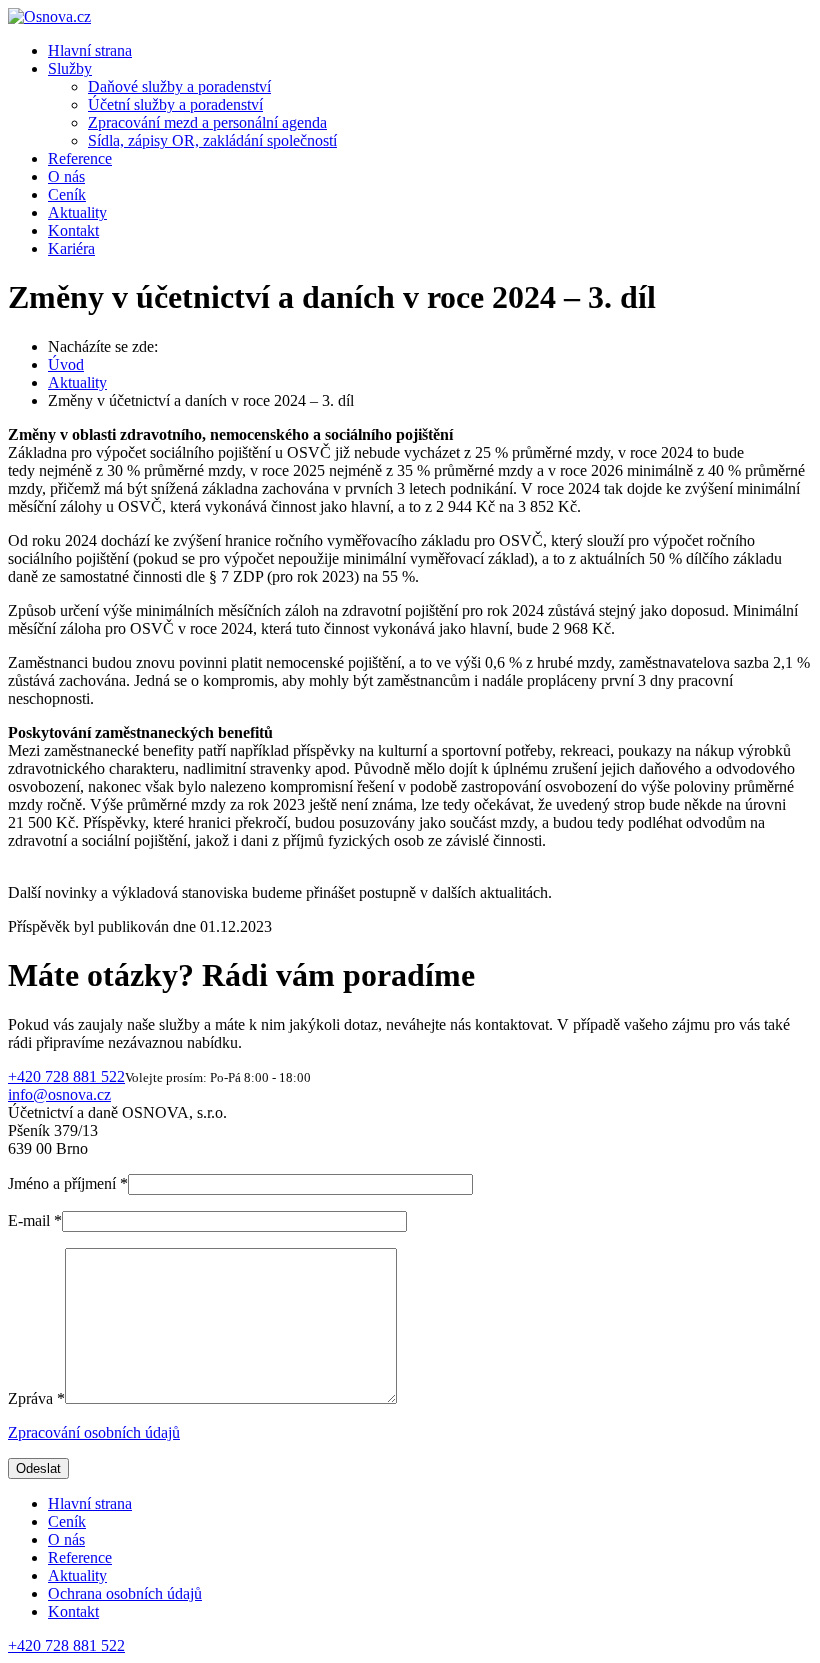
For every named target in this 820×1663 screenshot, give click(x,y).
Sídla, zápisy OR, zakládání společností (212, 140)
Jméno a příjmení (68, 1183)
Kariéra (71, 248)
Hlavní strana (90, 50)
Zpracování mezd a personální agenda (207, 122)
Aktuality (77, 212)
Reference (80, 158)
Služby (70, 68)
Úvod (66, 364)
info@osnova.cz (59, 1094)
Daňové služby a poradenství (179, 86)
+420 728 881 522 (66, 1076)
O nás (66, 176)
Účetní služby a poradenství (175, 104)
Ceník (67, 194)
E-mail (35, 1220)
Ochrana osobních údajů (125, 1593)
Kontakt (73, 230)
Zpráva (36, 1398)
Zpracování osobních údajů (94, 1432)
